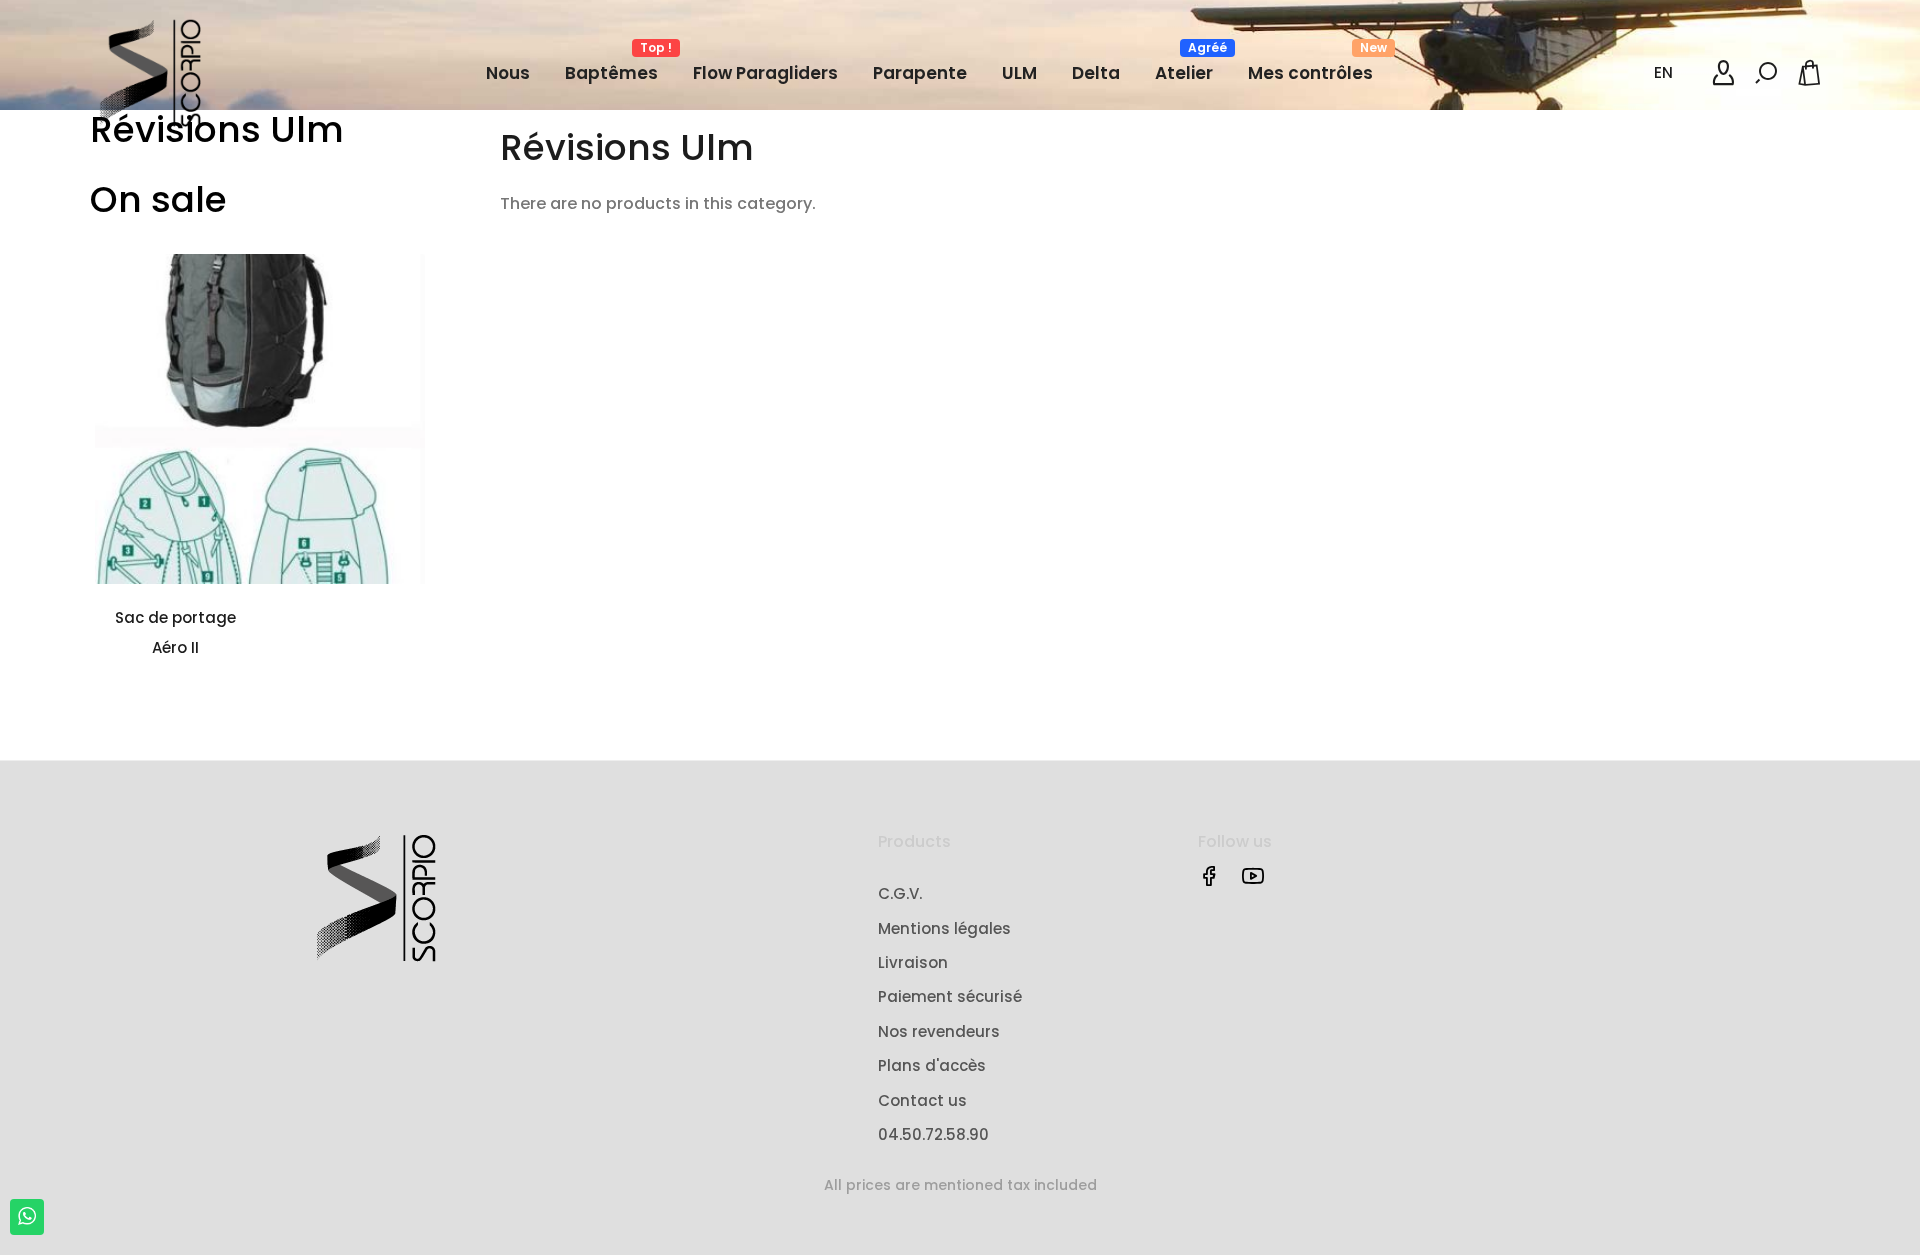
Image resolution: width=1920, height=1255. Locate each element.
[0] (1813, 73)
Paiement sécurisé (950, 996)
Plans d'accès (932, 1065)
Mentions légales (944, 928)
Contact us (922, 1100)
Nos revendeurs (939, 1031)
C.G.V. (900, 893)
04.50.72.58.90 (933, 1134)
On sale (158, 199)
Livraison (913, 962)
